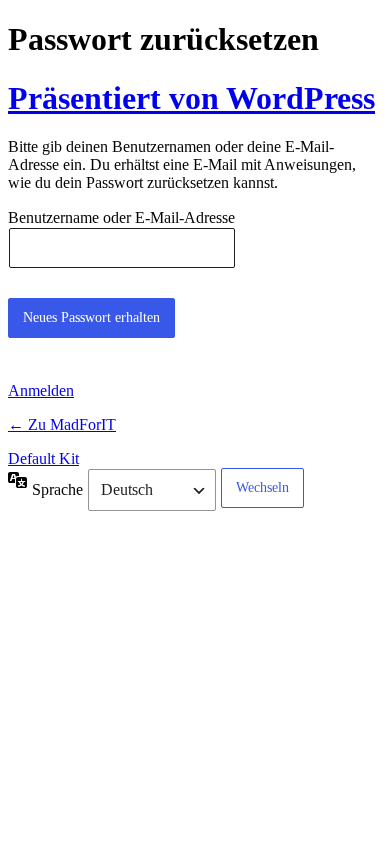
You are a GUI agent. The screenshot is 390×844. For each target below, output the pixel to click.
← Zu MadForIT (62, 424)
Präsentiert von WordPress (191, 98)
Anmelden (41, 390)
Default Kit (43, 458)
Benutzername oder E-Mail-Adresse (121, 218)
